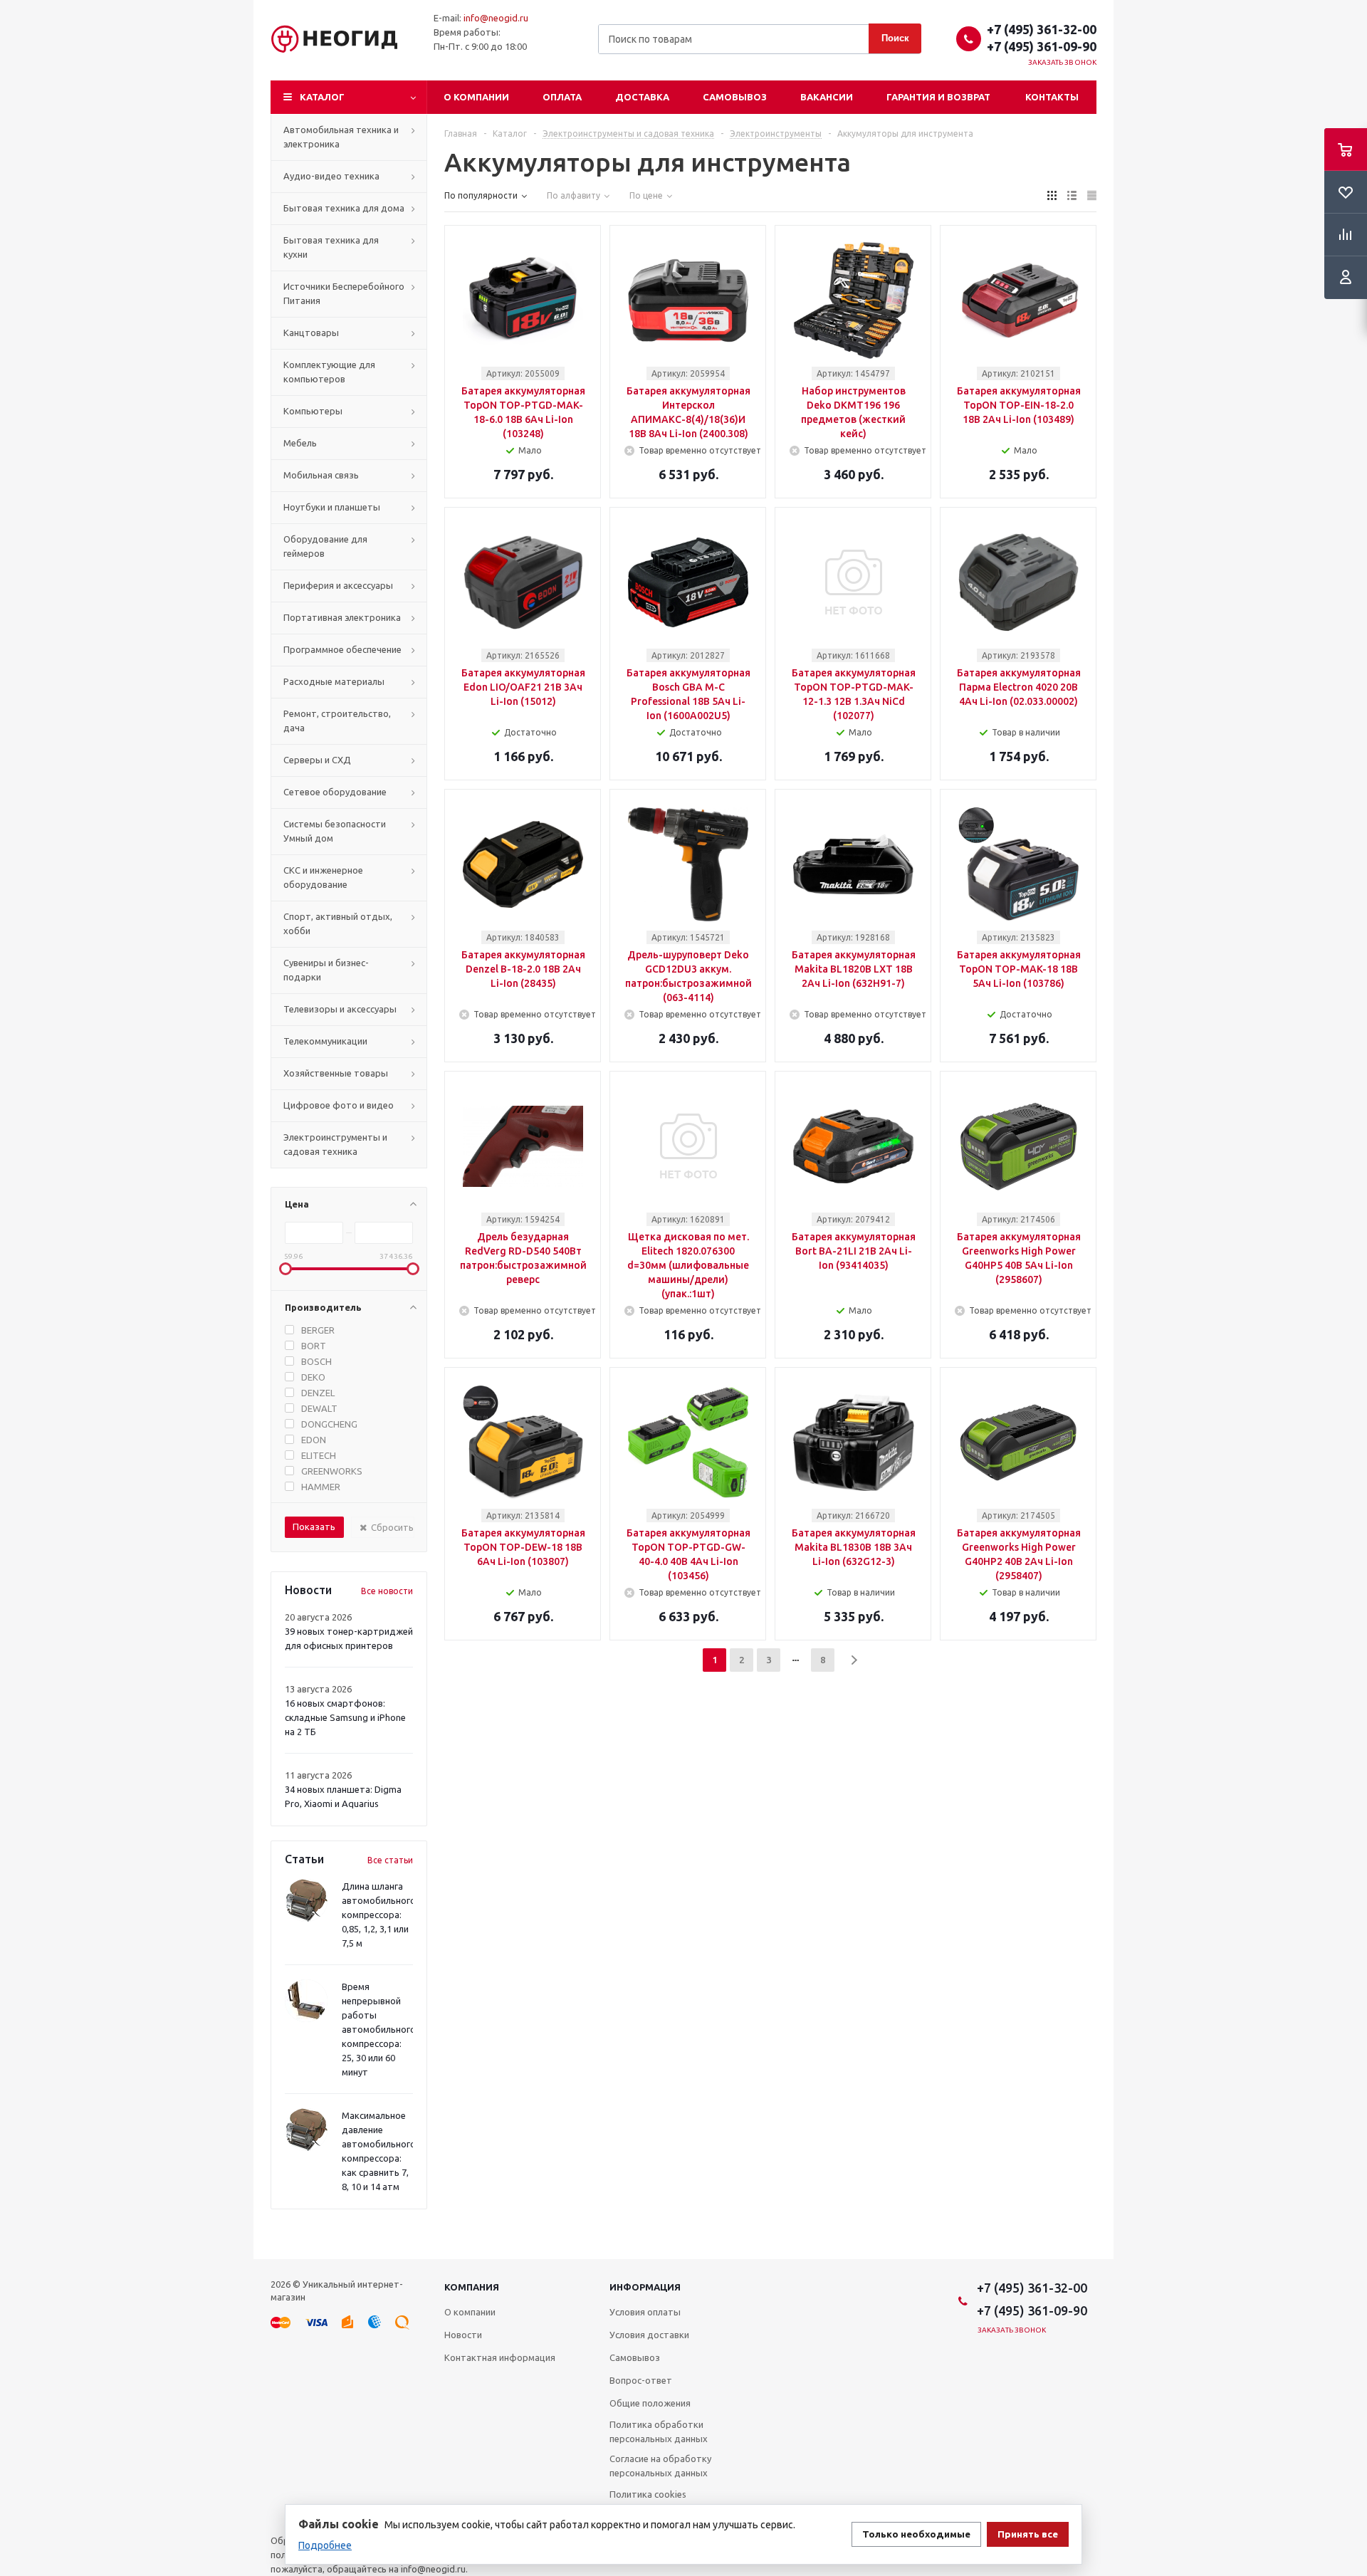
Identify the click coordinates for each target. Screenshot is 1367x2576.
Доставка (642, 97)
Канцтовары (311, 333)
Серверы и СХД (317, 760)
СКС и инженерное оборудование (323, 877)
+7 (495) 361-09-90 (1042, 46)
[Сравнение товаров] (1346, 235)
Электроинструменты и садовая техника (335, 1144)
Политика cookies (648, 2494)
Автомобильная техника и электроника (341, 137)
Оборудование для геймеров (325, 546)
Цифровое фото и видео (339, 1105)
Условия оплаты (645, 2312)
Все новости (387, 1591)
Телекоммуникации (325, 1041)
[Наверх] (1349, 2253)
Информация (645, 2287)
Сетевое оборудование (335, 792)
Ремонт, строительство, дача (337, 721)
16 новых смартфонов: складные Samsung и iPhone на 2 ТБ (345, 1717)
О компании (476, 97)
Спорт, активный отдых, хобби (338, 923)
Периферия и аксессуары (338, 585)
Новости (463, 2335)
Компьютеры (313, 411)
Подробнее (325, 2545)
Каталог (322, 97)
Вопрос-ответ (641, 2380)
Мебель (300, 443)
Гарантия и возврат (938, 97)
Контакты (1052, 97)
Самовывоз (735, 97)
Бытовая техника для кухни (331, 247)
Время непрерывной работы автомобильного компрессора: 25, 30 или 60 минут (379, 2029)
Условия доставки (649, 2335)
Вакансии (827, 97)
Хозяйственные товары (336, 1073)
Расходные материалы (334, 681)
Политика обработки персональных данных (659, 2431)
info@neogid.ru (496, 18)
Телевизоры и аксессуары (340, 1009)
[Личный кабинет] (1346, 278)
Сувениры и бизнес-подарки (326, 970)
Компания (472, 2287)
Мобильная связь (321, 475)
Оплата (562, 97)
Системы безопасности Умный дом (335, 831)
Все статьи (390, 1860)
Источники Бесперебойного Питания (344, 293)
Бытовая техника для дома (344, 208)
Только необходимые (916, 2534)
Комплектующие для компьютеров (329, 372)
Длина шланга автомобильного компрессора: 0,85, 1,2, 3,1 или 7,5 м (379, 1915)
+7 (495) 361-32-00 (1042, 29)
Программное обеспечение (342, 649)
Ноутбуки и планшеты (332, 507)
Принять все (1028, 2534)
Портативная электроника (342, 617)
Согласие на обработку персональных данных (660, 2466)
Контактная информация (500, 2357)
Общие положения (650, 2403)
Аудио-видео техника (331, 176)
